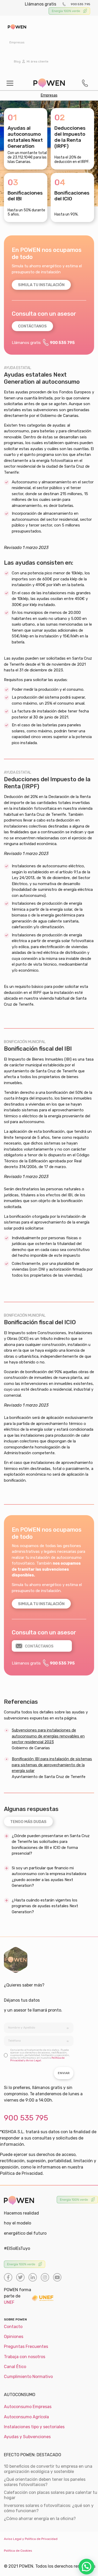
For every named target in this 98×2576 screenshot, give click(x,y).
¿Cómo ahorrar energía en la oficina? (40, 2519)
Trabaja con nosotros (25, 2357)
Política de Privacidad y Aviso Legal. (37, 2059)
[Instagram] (45, 2277)
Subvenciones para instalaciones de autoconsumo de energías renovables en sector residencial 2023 (48, 1736)
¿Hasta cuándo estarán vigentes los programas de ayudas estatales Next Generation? (45, 1906)
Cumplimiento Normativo (28, 2377)
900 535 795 (80, 4)
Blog (17, 61)
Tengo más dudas (28, 1822)
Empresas (17, 42)
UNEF (9, 2302)
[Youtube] (57, 2277)
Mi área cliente (37, 61)
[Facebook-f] (8, 2277)
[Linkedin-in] (33, 2277)
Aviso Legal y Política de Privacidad (31, 2539)
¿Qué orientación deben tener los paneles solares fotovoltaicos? (45, 2482)
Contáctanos (32, 326)
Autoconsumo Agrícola (26, 2417)
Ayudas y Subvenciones (27, 2437)
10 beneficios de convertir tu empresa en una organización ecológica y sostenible (48, 2469)
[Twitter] (20, 2277)
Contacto (13, 2327)
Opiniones (14, 2337)
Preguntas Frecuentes (26, 2346)
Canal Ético (15, 2367)
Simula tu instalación (41, 285)
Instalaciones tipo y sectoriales (34, 2427)
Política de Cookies (18, 2551)
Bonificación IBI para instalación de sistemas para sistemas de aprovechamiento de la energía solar (52, 1765)
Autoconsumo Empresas (28, 2407)
